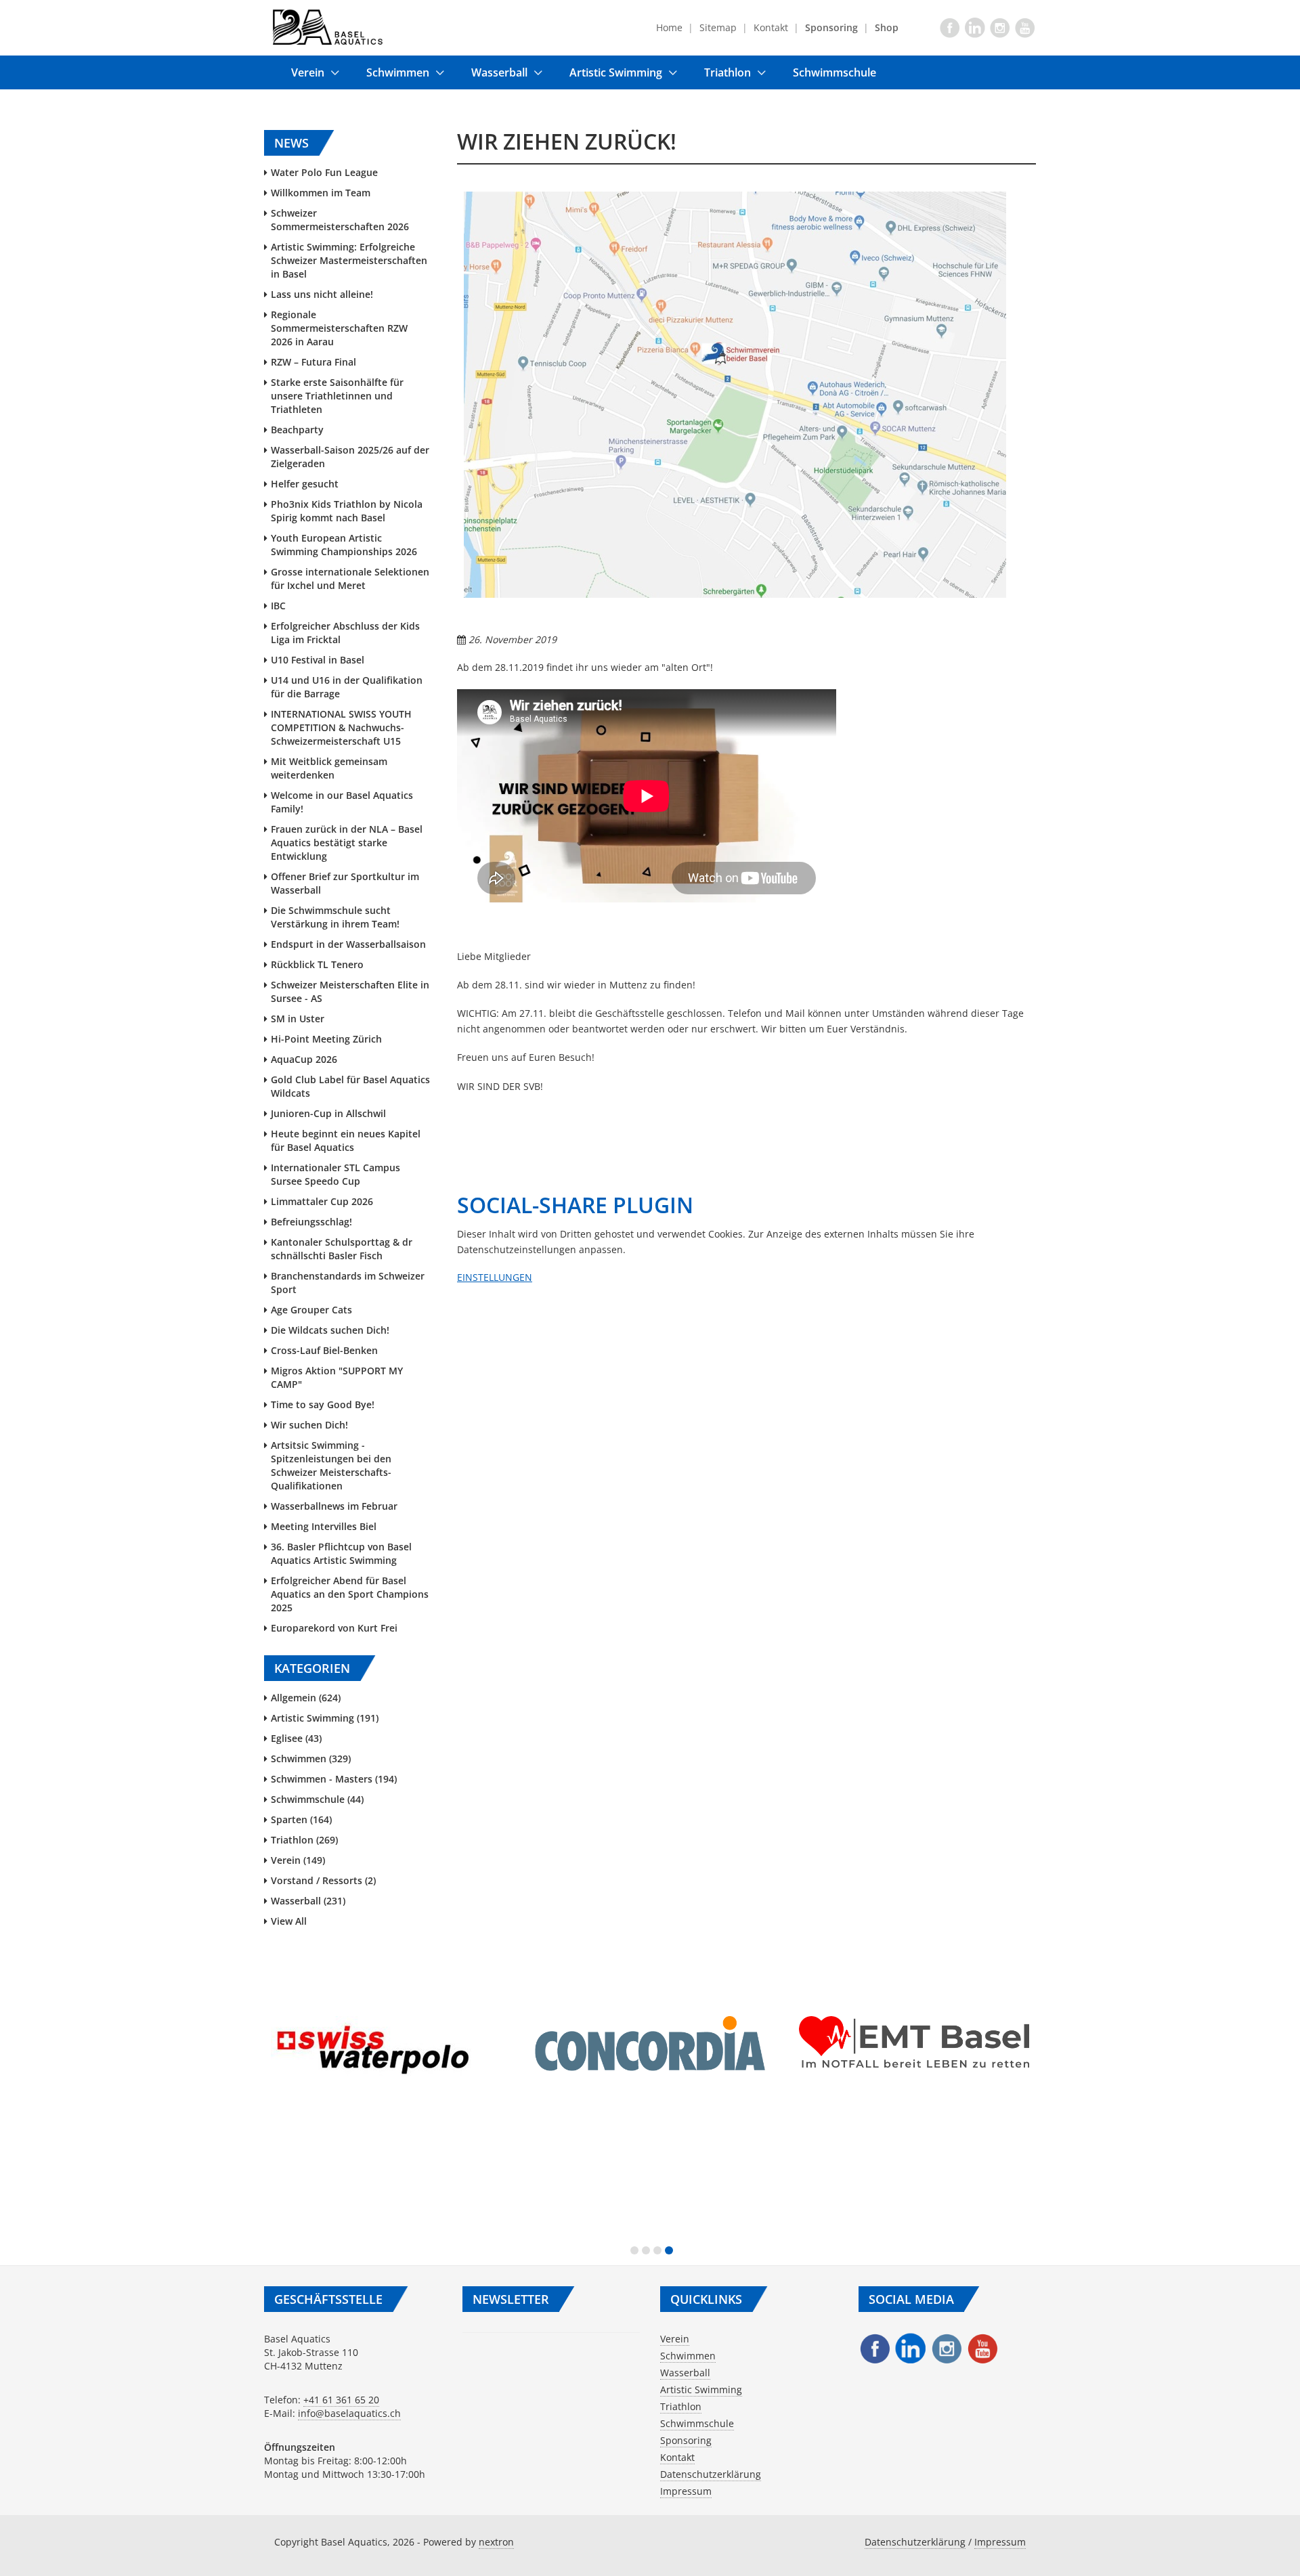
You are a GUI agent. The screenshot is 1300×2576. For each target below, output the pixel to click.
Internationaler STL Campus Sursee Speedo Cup (335, 1174)
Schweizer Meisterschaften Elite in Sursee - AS (350, 991)
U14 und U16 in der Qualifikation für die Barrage (347, 687)
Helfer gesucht (305, 484)
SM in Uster (298, 1019)
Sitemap (718, 27)
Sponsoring (686, 2440)
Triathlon (728, 72)
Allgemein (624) (306, 1698)
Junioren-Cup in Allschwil (328, 1113)
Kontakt (771, 27)
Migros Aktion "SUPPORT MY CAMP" (337, 1377)
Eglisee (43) (296, 1738)
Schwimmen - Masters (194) (334, 1779)
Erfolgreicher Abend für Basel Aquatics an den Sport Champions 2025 (350, 1594)
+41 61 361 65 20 (341, 2400)
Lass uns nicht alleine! (322, 294)
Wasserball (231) (308, 1901)
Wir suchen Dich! (309, 1425)
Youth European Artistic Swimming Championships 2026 (344, 545)
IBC (278, 606)
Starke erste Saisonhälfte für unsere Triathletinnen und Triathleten (337, 396)
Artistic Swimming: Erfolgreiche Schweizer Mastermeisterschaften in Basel (349, 260)
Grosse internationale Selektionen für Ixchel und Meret (350, 578)
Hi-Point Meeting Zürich (326, 1039)
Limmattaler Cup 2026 (322, 1201)
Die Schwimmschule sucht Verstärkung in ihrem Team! (335, 917)
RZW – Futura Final (313, 362)
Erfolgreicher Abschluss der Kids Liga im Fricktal (345, 633)
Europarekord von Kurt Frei (334, 1628)
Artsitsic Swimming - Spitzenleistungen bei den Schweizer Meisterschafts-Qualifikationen (331, 1465)
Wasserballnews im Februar (334, 1506)
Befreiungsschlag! (311, 1222)
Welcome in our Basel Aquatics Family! (342, 802)
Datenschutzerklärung (711, 2474)
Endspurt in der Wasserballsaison (348, 944)
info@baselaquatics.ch (349, 2413)
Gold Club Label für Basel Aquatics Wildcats (350, 1086)
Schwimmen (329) (311, 1759)
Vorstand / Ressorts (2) (323, 1880)
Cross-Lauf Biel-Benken (324, 1350)
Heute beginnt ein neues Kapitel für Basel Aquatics (346, 1140)
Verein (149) (298, 1860)
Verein (308, 72)
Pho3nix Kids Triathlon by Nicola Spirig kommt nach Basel (347, 511)
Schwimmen (398, 72)
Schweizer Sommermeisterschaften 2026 (340, 220)
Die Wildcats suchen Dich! (330, 1330)
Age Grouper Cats (311, 1310)
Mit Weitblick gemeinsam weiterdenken (329, 768)
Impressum (686, 2491)
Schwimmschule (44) (317, 1799)
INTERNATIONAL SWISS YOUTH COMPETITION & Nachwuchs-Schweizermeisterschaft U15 (341, 727)
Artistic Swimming (616, 72)
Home (669, 27)
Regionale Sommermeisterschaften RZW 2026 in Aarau (339, 328)
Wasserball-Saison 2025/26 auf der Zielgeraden (350, 457)
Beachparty (297, 430)
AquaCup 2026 (304, 1059)
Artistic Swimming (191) (325, 1718)
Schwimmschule (835, 72)
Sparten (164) (301, 1819)
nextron (496, 2542)
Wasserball (499, 72)
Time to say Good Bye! (323, 1404)
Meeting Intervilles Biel (324, 1526)
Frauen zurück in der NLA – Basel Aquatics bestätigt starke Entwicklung (347, 843)
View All (289, 1921)
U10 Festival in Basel (318, 660)
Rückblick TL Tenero (317, 964)
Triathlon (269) (304, 1840)
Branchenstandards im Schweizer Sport (348, 1283)
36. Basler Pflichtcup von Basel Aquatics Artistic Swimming (341, 1553)
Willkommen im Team (321, 193)
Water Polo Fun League (324, 172)
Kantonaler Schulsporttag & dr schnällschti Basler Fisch (342, 1249)
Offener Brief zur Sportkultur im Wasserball (345, 883)
